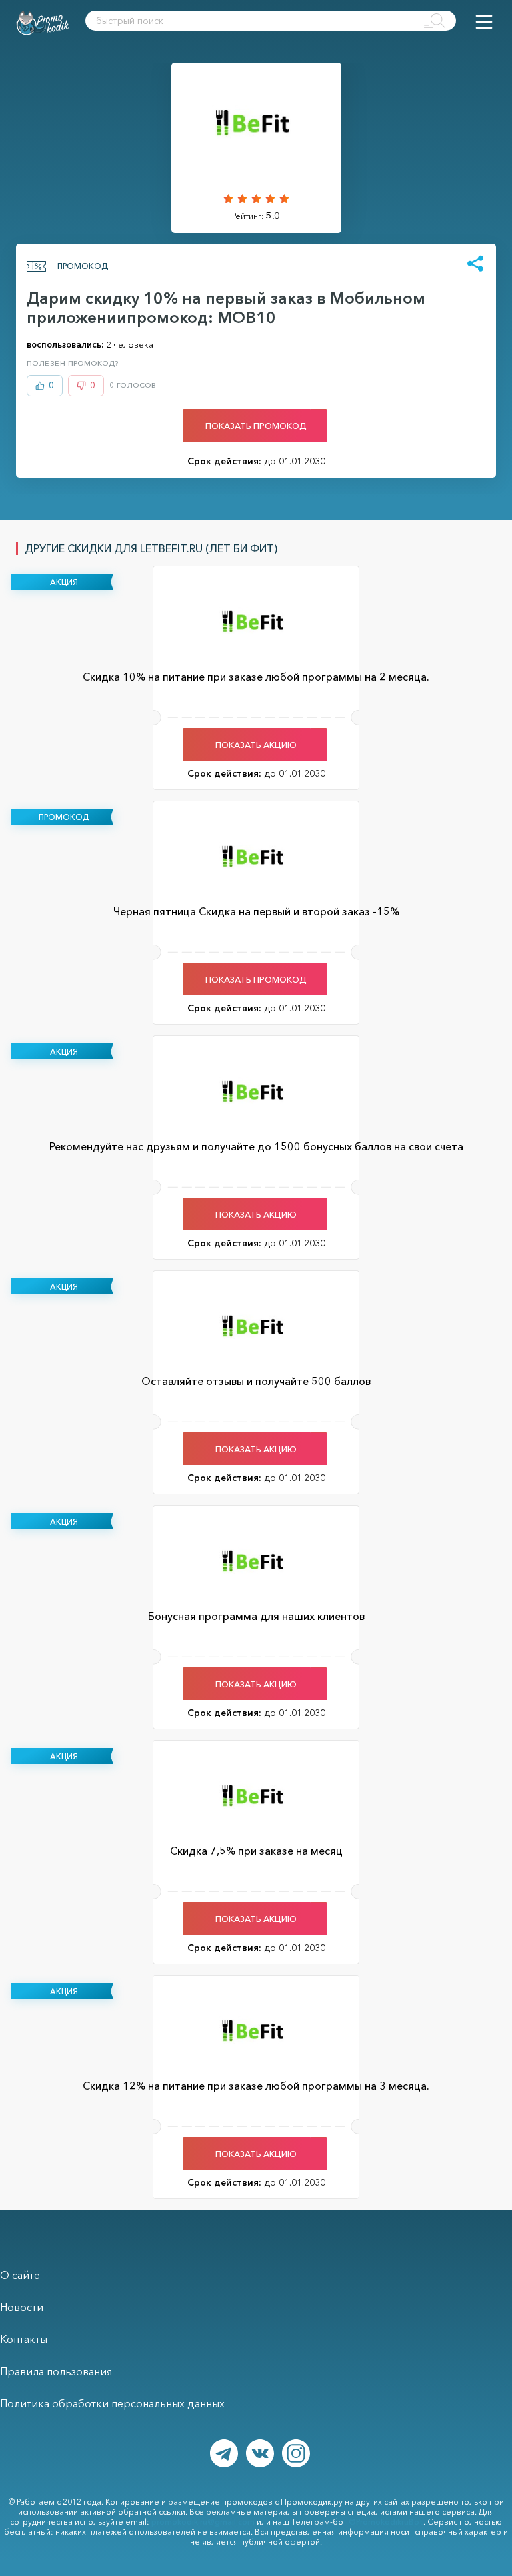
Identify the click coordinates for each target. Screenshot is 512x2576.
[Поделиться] (475, 264)
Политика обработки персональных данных (112, 2403)
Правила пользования (56, 2371)
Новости (22, 2307)
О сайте (20, 2275)
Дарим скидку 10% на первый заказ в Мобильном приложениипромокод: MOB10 (226, 308)
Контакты (24, 2339)
